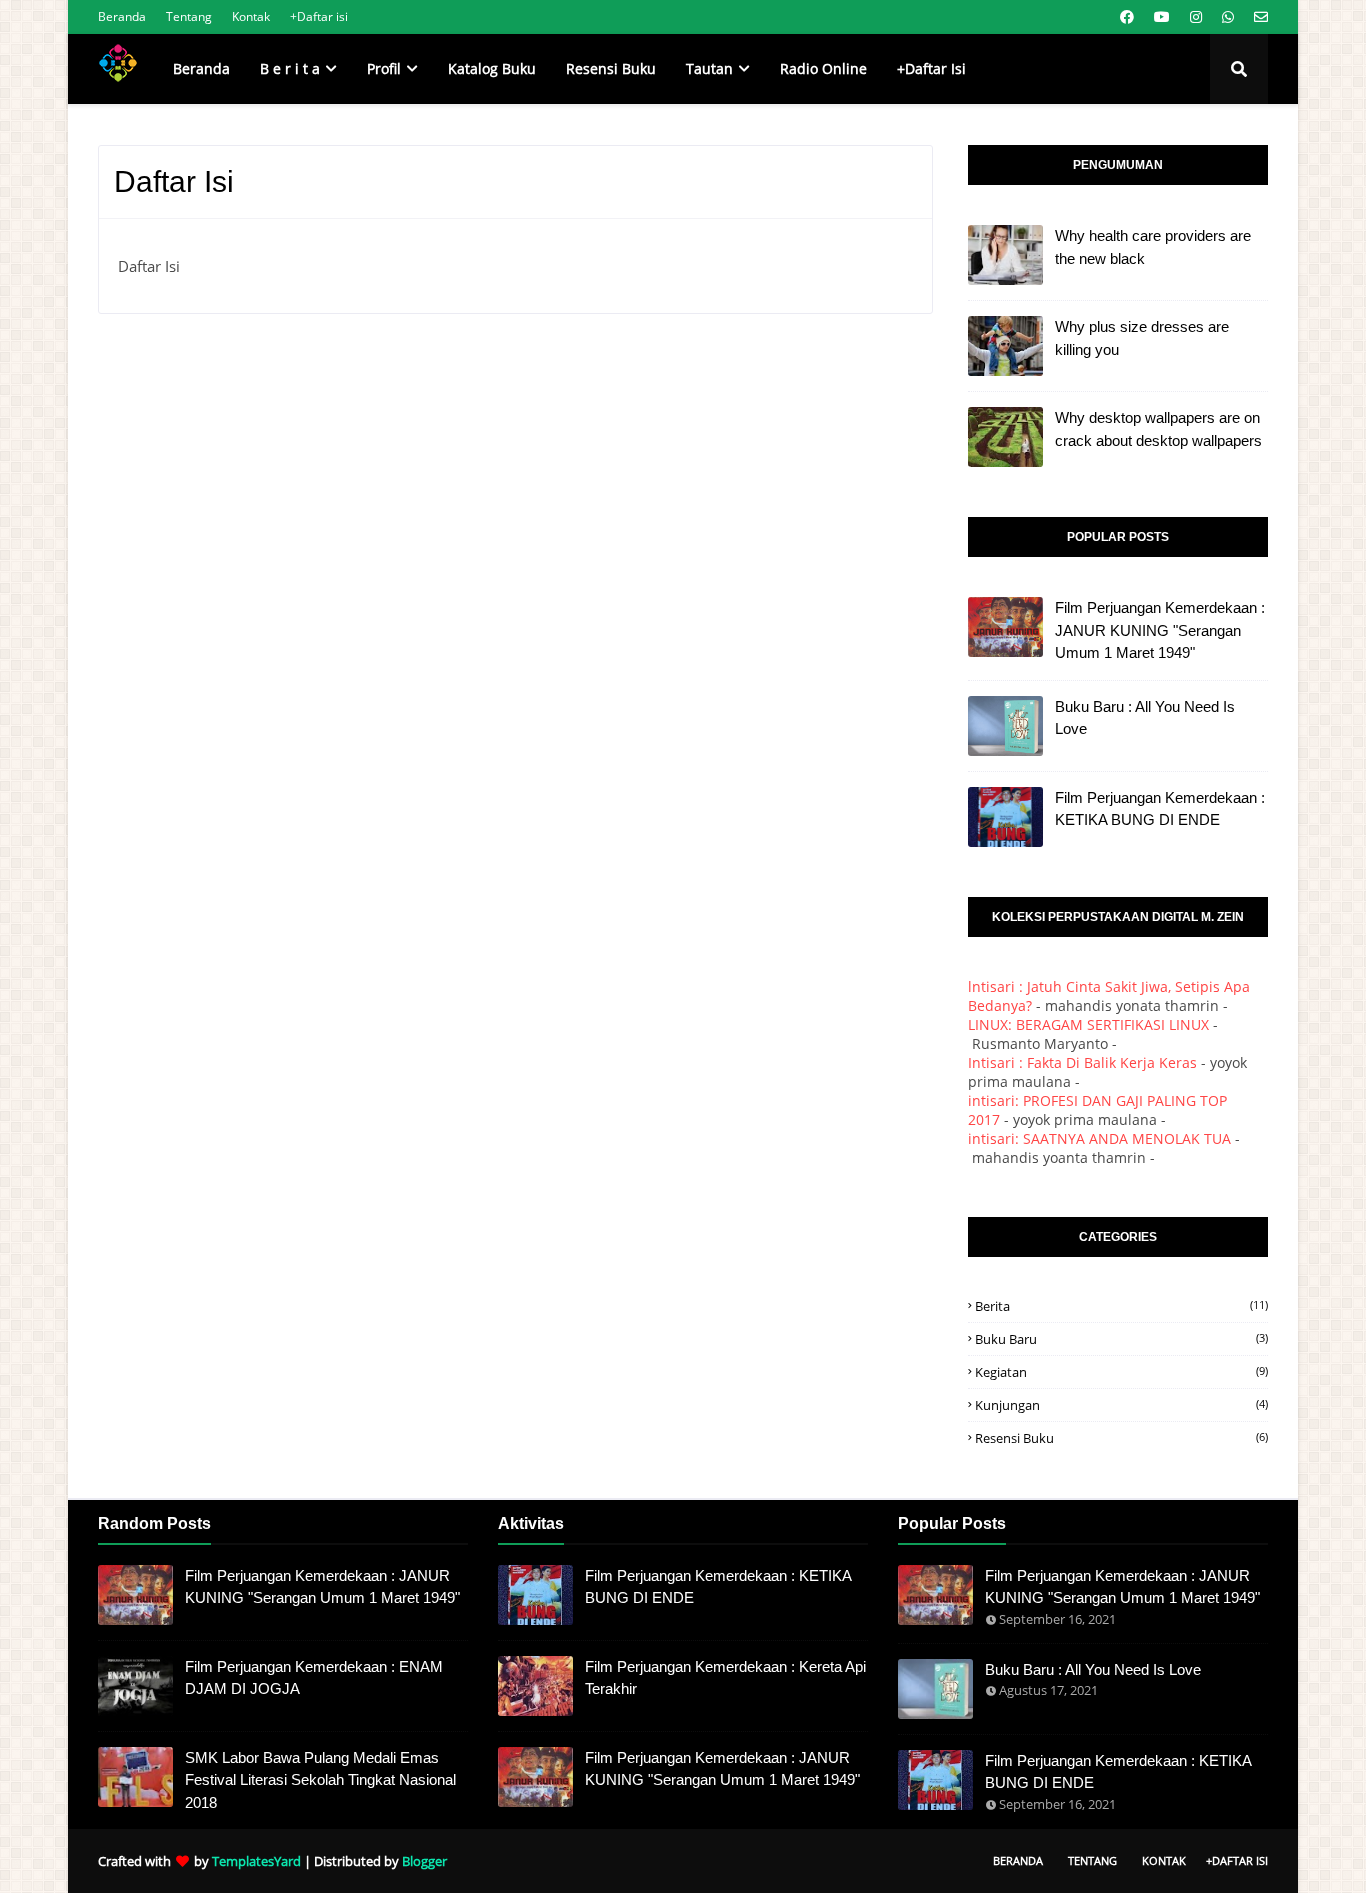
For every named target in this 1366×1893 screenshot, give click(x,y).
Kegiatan (1121, 1372)
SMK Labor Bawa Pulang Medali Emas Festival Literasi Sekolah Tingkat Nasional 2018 (320, 1780)
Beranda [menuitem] (201, 68)
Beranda (122, 16)
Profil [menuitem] (384, 68)
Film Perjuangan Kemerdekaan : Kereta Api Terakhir (725, 1678)
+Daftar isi (319, 16)
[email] (1258, 17)
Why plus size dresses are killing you (1142, 338)
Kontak (251, 16)
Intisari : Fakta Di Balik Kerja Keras (1082, 1062)
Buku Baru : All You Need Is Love (1145, 718)
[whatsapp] (1228, 17)
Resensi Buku (1121, 1438)
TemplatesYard (256, 1861)
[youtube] (1162, 17)
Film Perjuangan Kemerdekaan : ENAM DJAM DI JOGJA (314, 1678)
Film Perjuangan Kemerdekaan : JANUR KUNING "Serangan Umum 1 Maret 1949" (1160, 630)
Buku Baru (1121, 1339)
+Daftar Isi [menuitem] (931, 68)
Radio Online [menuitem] (823, 68)
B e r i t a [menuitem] (290, 68)
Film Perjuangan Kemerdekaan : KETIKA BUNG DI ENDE (1160, 809)
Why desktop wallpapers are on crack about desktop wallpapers (1158, 429)
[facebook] (1127, 17)
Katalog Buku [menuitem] (492, 68)
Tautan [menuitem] (709, 68)
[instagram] (1196, 17)
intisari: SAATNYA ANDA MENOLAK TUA (1099, 1138)
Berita (1121, 1306)
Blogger (424, 1861)
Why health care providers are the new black (1153, 247)
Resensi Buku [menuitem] (611, 68)
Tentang (189, 16)
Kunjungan (1121, 1405)
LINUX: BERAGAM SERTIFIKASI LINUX (1088, 1024)
